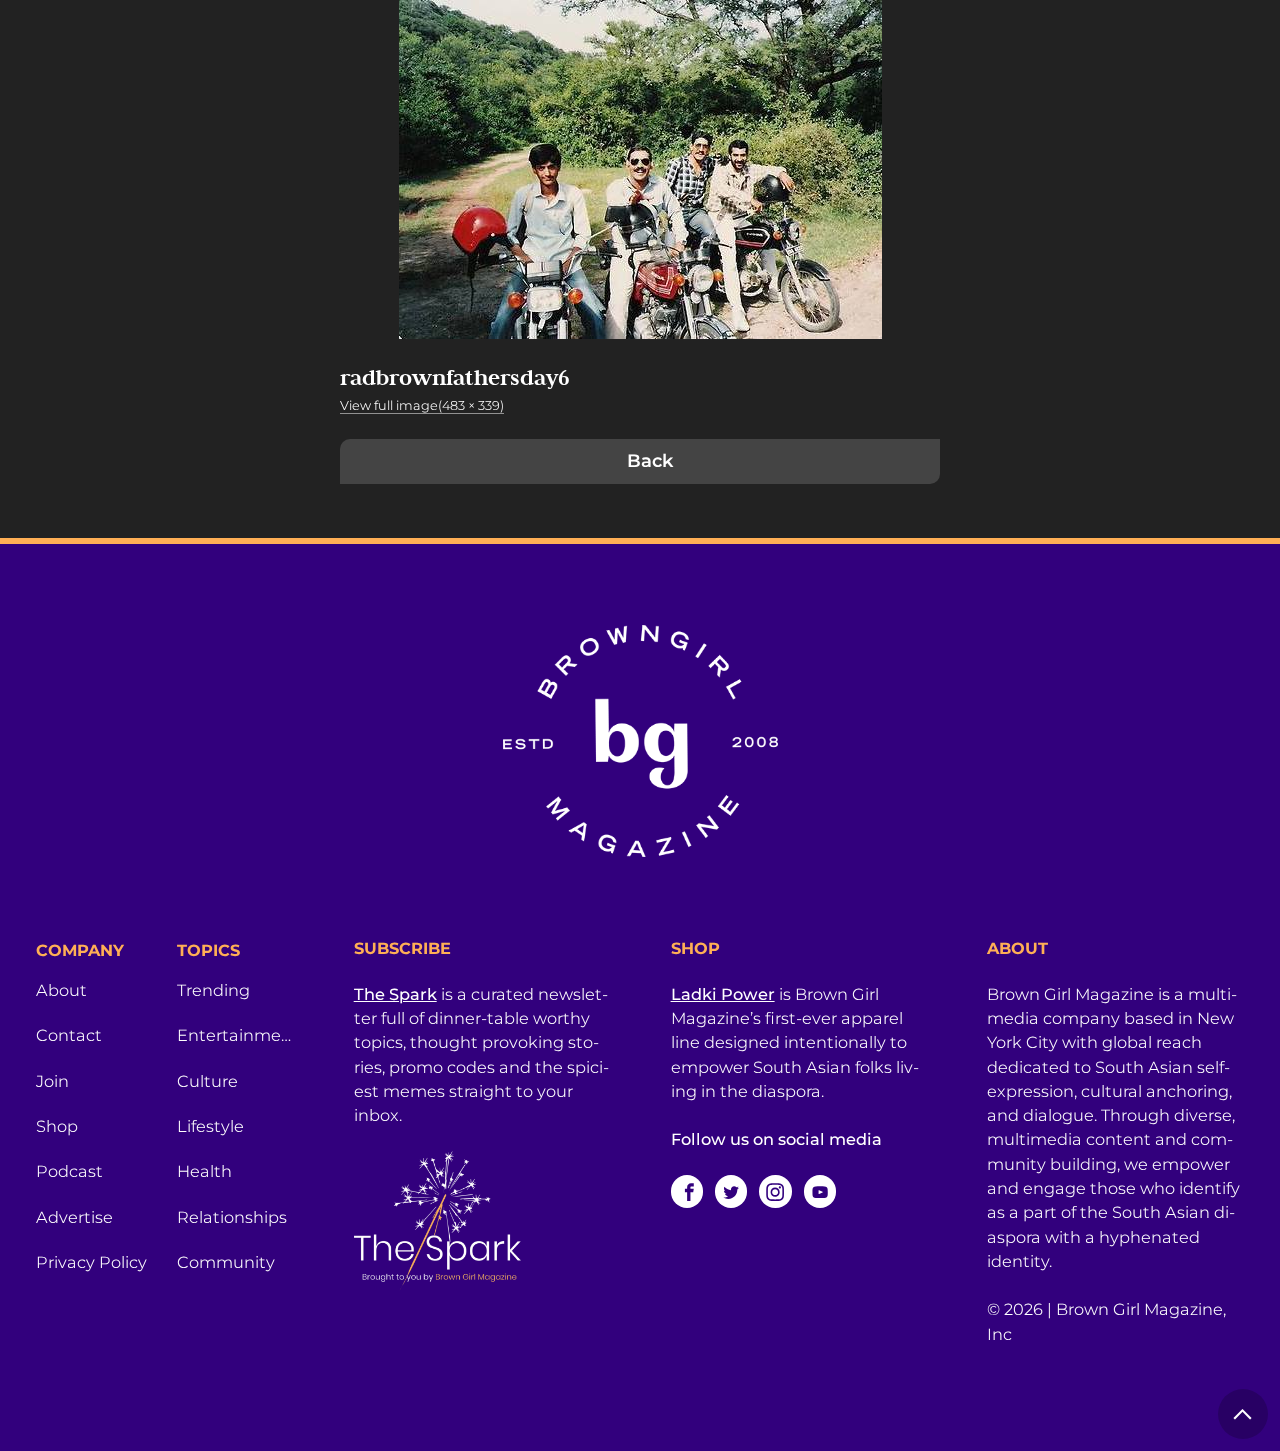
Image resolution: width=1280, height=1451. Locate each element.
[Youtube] (820, 1191)
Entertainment (235, 1035)
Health (204, 1171)
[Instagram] (775, 1191)
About (61, 990)
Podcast (69, 1171)
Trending (213, 990)
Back (650, 461)
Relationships (232, 1217)
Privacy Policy (91, 1262)
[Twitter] (731, 1191)
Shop (57, 1126)
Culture (207, 1081)
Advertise (74, 1217)
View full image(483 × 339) (422, 405)
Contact (69, 1035)
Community (226, 1262)
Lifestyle (210, 1126)
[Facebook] (687, 1191)
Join (52, 1081)
